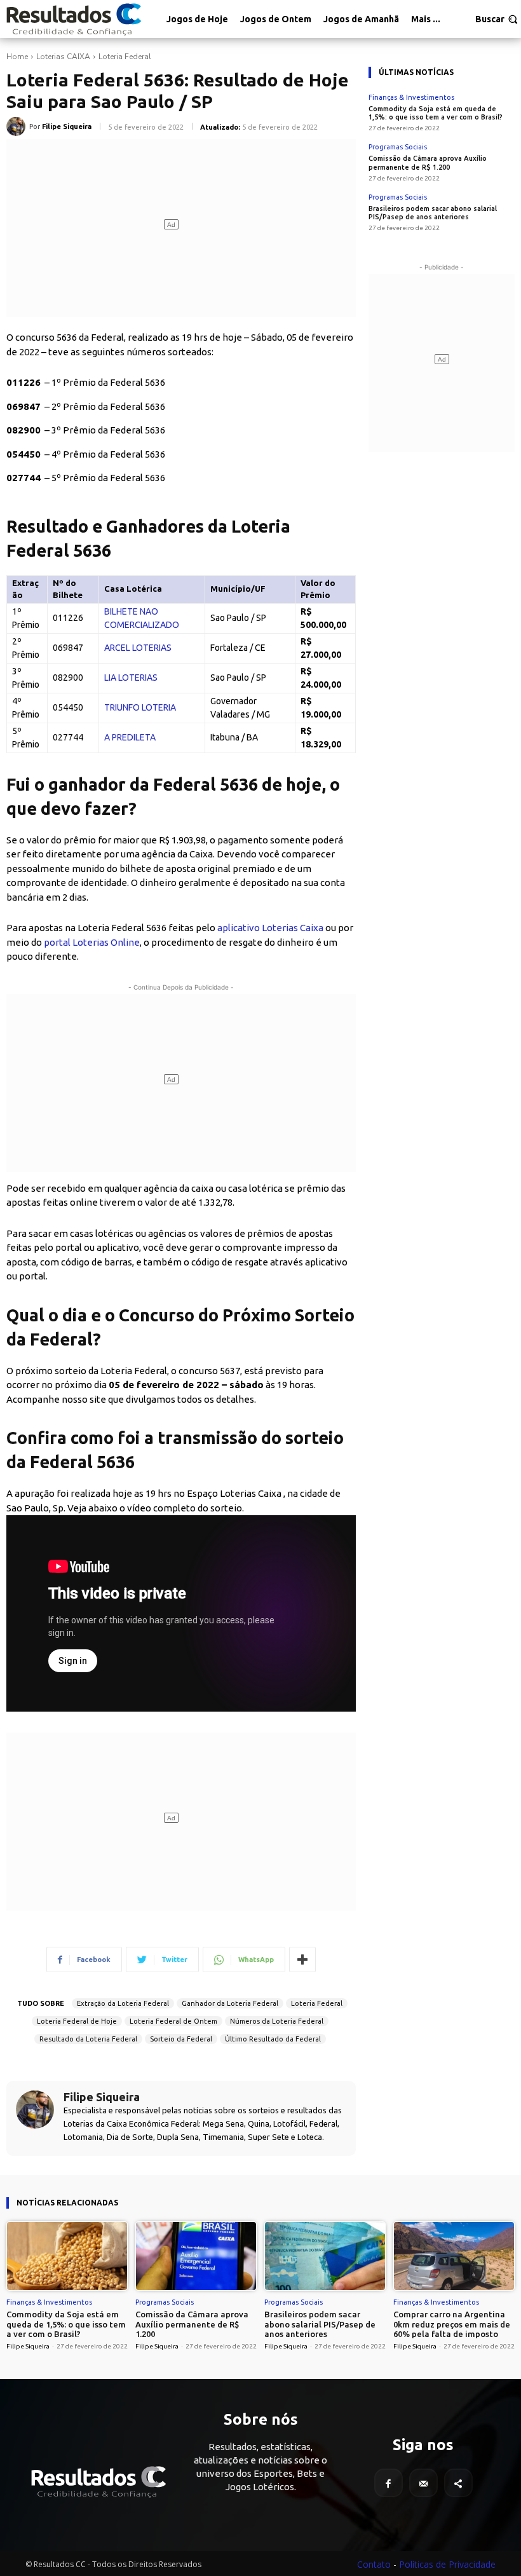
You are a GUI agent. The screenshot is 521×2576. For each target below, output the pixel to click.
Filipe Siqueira (67, 126)
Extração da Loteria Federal (123, 2003)
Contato (374, 2564)
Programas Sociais (398, 147)
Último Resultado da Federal (273, 2039)
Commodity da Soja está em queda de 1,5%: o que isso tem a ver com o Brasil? (436, 113)
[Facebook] (389, 2483)
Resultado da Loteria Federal (88, 2039)
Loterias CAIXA (63, 57)
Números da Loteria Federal (277, 2021)
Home (17, 57)
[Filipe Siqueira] (18, 126)
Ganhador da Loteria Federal (230, 2003)
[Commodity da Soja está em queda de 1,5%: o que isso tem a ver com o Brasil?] (67, 2256)
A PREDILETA (130, 737)
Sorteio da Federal (181, 2039)
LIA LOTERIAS (131, 678)
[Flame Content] (98, 2482)
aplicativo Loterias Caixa (270, 928)
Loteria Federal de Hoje (77, 2021)
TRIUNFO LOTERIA (140, 707)
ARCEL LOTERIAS (138, 648)
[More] (302, 1959)
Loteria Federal (125, 57)
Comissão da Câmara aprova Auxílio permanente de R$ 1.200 (192, 2324)
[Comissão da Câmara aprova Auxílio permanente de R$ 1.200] (196, 2256)
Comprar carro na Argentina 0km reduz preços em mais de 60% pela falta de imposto (452, 2324)
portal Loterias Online (92, 942)
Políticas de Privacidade (447, 2564)
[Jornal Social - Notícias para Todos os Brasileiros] (73, 19)
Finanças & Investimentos (411, 98)
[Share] (458, 2483)
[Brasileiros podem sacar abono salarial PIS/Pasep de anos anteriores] (325, 2256)
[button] (497, 19)
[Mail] (423, 2483)
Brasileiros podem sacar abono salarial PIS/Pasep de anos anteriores (433, 213)
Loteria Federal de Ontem (173, 2021)
